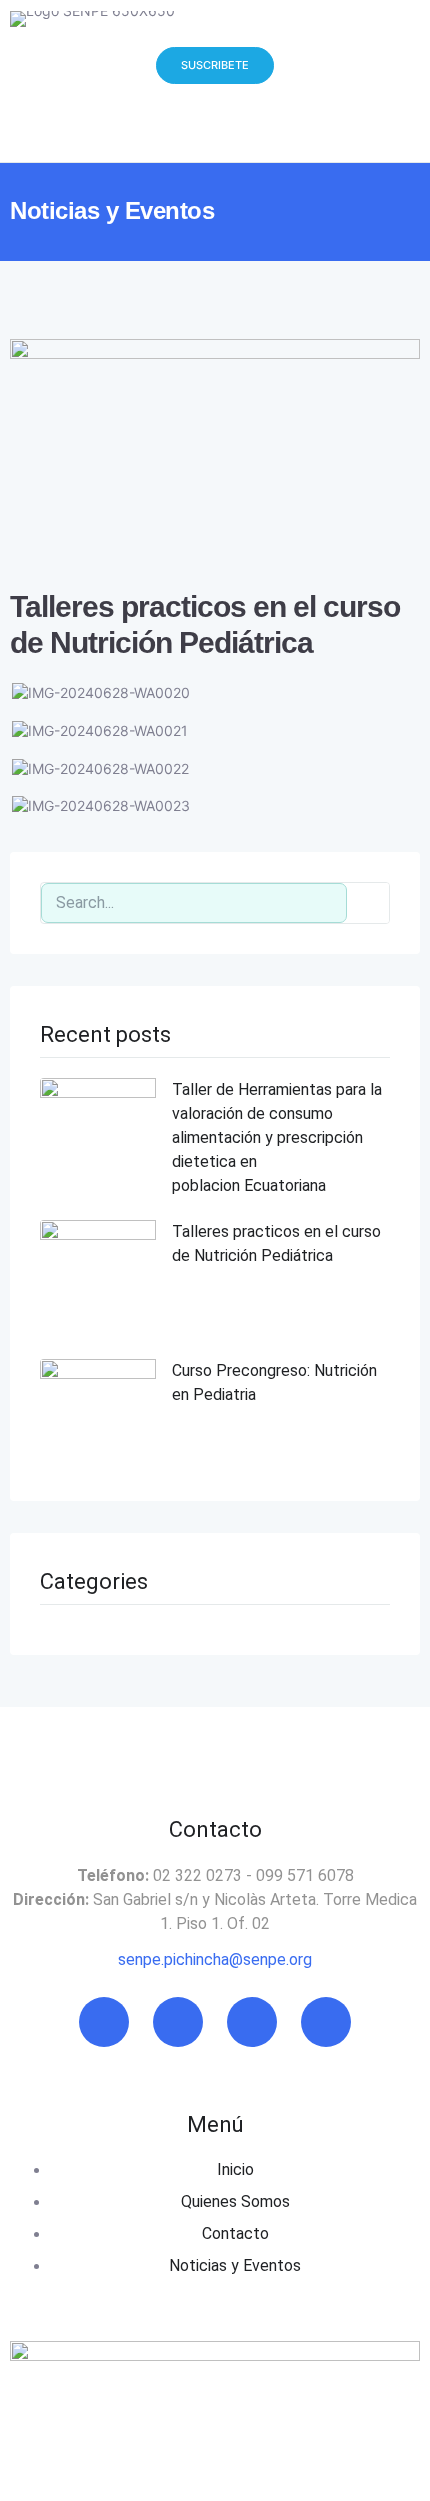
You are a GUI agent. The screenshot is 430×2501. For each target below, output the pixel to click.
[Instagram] (178, 2022)
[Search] (368, 903)
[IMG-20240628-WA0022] (100, 768)
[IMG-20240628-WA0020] (101, 692)
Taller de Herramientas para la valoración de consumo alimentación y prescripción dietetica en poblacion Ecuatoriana (277, 1137)
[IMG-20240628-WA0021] (100, 730)
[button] (79, 128)
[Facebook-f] (104, 2022)
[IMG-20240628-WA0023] (101, 805)
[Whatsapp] (326, 2022)
